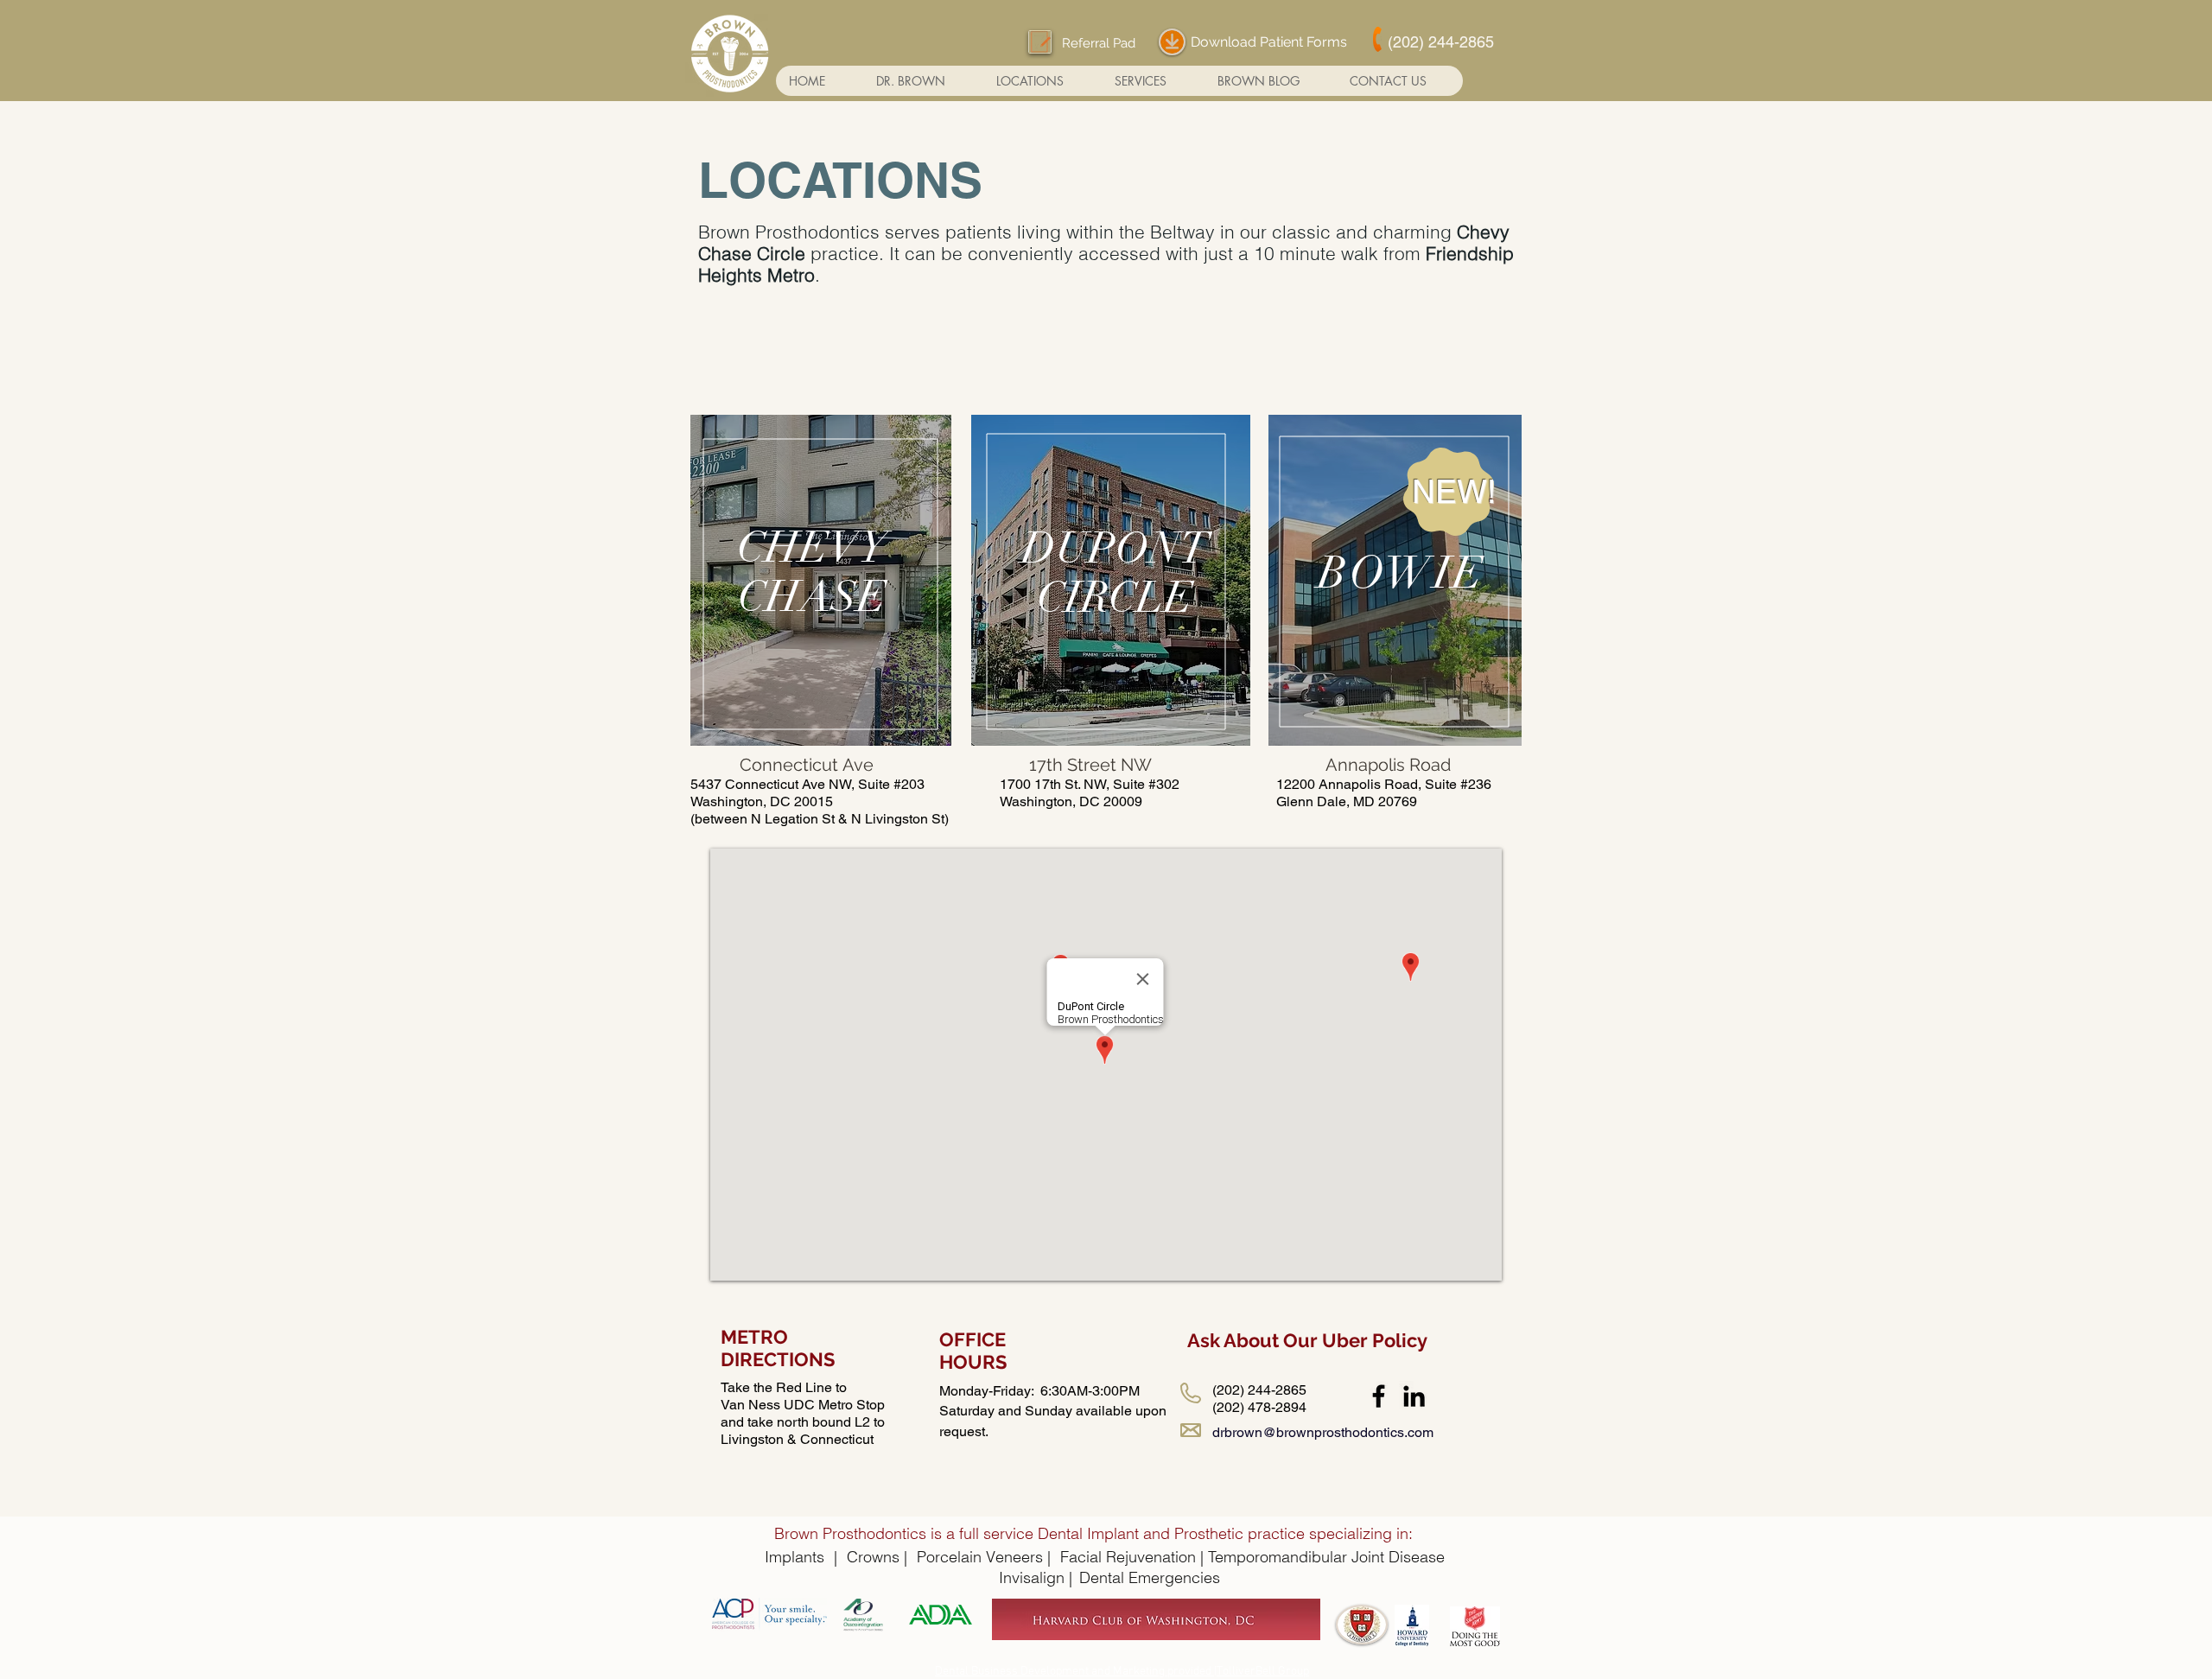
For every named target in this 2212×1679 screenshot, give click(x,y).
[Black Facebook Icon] (1379, 1396)
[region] (821, 580)
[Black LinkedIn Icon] (1414, 1396)
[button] (1042, 81)
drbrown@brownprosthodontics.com (1323, 1432)
